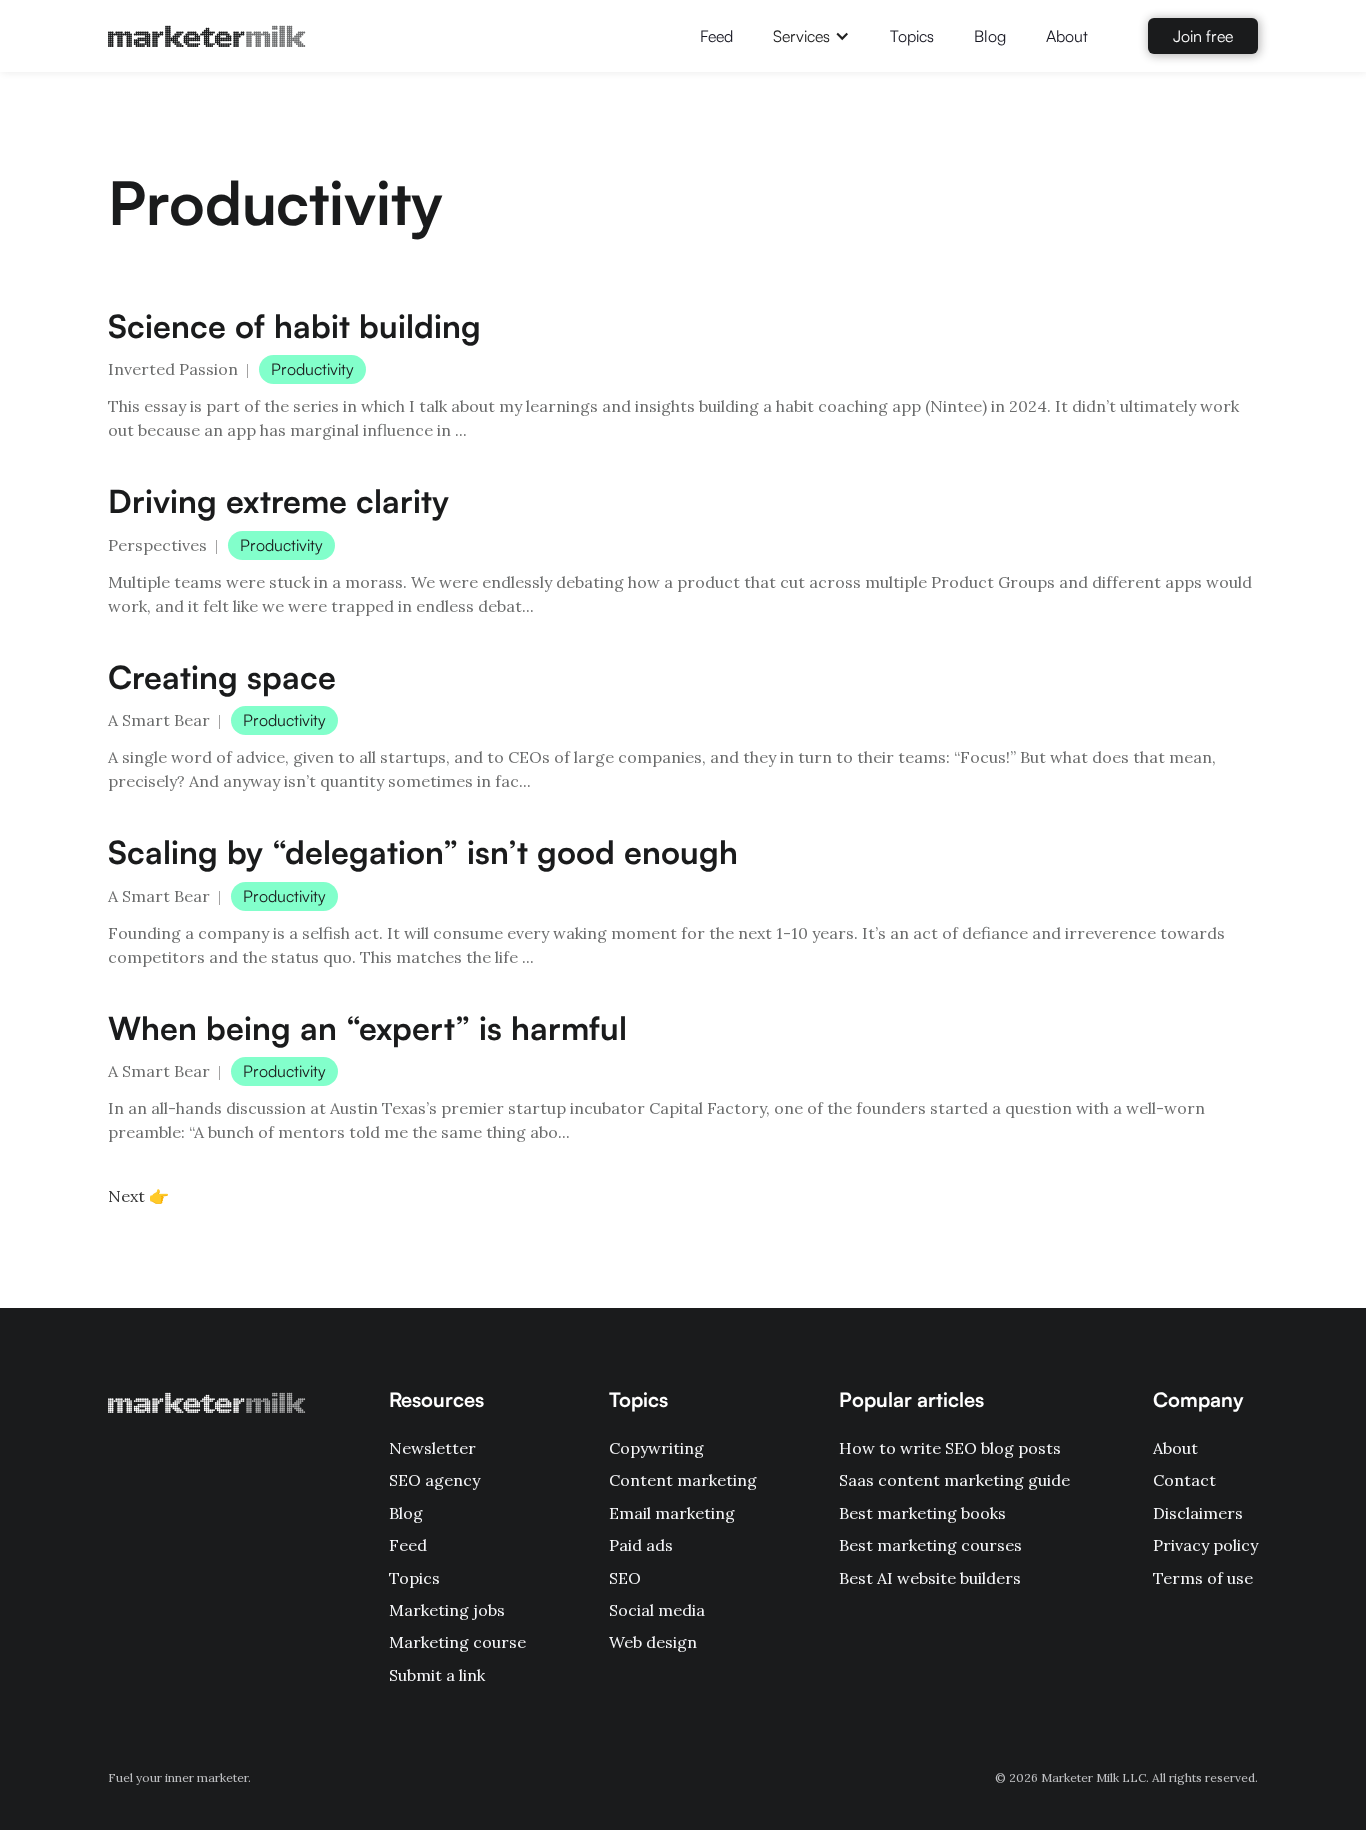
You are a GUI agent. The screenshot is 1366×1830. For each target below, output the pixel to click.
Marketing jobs (447, 1610)
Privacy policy (1205, 1545)
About (1067, 36)
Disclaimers (1198, 1513)
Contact (1184, 1480)
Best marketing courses (930, 1545)
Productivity (312, 369)
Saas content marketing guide (954, 1480)
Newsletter (432, 1448)
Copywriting (656, 1448)
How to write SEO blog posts (950, 1448)
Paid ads (641, 1545)
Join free (1203, 36)
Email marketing (672, 1513)
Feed (716, 36)
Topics (912, 36)
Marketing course (457, 1642)
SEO (625, 1578)
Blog (990, 36)
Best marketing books (922, 1513)
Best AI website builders (930, 1578)
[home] (207, 36)
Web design (653, 1642)
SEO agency (434, 1480)
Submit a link (437, 1675)
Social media (657, 1610)
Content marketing (683, 1480)
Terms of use (1203, 1578)
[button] (811, 36)
